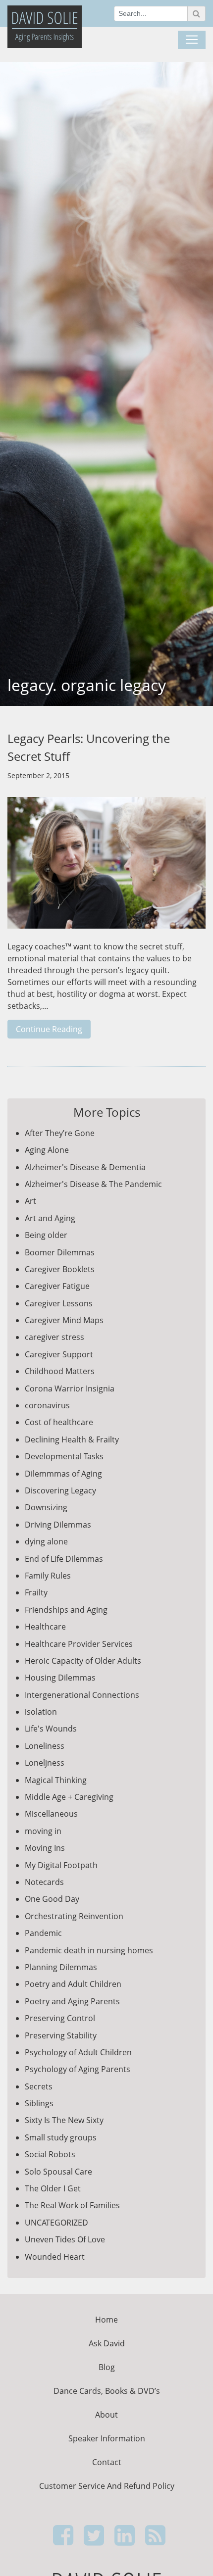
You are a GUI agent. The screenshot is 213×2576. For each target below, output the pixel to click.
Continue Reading (49, 1029)
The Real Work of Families (72, 2205)
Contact (107, 2462)
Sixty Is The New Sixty (64, 2120)
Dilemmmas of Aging (63, 1474)
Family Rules (48, 1576)
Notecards (44, 1882)
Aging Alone (47, 1150)
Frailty (36, 1592)
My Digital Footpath (61, 1865)
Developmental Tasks (64, 1456)
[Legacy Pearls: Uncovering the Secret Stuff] (106, 868)
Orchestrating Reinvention (74, 1916)
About (106, 2415)
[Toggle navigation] (192, 40)
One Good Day (52, 1899)
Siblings (39, 2103)
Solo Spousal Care (58, 2172)
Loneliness (45, 1746)
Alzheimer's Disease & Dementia (85, 1167)
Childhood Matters (60, 1371)
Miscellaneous (51, 1814)
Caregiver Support (59, 1354)
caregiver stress (54, 1337)
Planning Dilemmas (61, 1967)
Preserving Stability (61, 2035)
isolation (41, 1712)
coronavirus (47, 1405)
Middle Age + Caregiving (69, 1797)
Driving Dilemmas (58, 1525)
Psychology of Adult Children (78, 2052)
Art (30, 1201)
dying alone (46, 1541)
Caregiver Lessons (59, 1303)
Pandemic (43, 1933)
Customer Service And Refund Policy (107, 2486)
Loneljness (45, 1763)
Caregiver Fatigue (57, 1286)
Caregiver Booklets (60, 1269)
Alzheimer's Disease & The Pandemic (93, 1184)
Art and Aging (50, 1218)
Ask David (107, 2343)
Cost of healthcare (59, 1422)
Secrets (39, 2086)
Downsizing (46, 1507)
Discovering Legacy (60, 1490)
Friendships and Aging (66, 1610)
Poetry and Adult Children (73, 1984)
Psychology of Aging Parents (78, 2069)
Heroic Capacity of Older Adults (83, 1661)
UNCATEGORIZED (56, 2223)
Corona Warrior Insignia (70, 1388)
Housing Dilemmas (60, 1678)
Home (106, 2320)
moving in (43, 1831)
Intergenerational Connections (82, 1695)
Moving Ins (45, 1848)
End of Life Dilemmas (64, 1559)
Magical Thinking (56, 1780)
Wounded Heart (55, 2257)
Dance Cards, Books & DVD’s (107, 2391)
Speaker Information (107, 2438)
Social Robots (50, 2154)
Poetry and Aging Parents (72, 2001)
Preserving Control (60, 2018)
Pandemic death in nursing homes (89, 1950)
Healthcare (45, 1627)
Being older (46, 1235)
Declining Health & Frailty (72, 1439)
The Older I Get (53, 2188)
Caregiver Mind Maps (64, 1320)
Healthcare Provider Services (79, 1644)
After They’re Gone (60, 1133)
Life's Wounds (51, 1729)
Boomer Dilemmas (60, 1252)
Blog (107, 2367)
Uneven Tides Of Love (65, 2239)
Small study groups (61, 2137)
